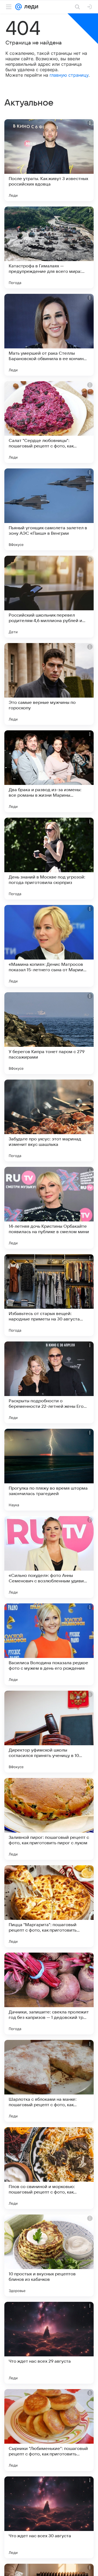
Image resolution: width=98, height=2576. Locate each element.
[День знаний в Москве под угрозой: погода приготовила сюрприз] (49, 859)
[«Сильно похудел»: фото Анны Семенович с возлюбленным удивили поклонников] (49, 1557)
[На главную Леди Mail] (30, 7)
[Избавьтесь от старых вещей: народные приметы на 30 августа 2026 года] (49, 1295)
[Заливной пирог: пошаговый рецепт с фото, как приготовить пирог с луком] (49, 1819)
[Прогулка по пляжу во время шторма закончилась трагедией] (49, 1470)
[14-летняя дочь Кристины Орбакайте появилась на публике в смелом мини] (49, 1208)
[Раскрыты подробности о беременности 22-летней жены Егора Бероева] (49, 1382)
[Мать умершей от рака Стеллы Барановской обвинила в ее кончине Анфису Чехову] (49, 335)
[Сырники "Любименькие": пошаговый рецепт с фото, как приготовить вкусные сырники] (49, 2430)
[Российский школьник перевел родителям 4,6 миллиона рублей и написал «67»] (49, 597)
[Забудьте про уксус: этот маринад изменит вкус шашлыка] (49, 1120)
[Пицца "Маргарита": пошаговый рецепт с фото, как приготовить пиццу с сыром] (49, 1906)
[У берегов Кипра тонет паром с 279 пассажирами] (49, 1033)
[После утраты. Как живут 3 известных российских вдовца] (49, 160)
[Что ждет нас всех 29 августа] (49, 2343)
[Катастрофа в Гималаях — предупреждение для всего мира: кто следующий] (49, 247)
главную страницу (69, 75)
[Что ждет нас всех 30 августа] (49, 2517)
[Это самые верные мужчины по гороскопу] (49, 684)
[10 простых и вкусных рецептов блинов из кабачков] (49, 2255)
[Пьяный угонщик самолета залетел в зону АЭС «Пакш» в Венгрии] (49, 509)
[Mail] (19, 7)
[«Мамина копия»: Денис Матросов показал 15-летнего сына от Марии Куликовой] (49, 946)
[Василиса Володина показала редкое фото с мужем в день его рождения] (49, 1644)
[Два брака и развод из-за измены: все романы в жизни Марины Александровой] (49, 771)
